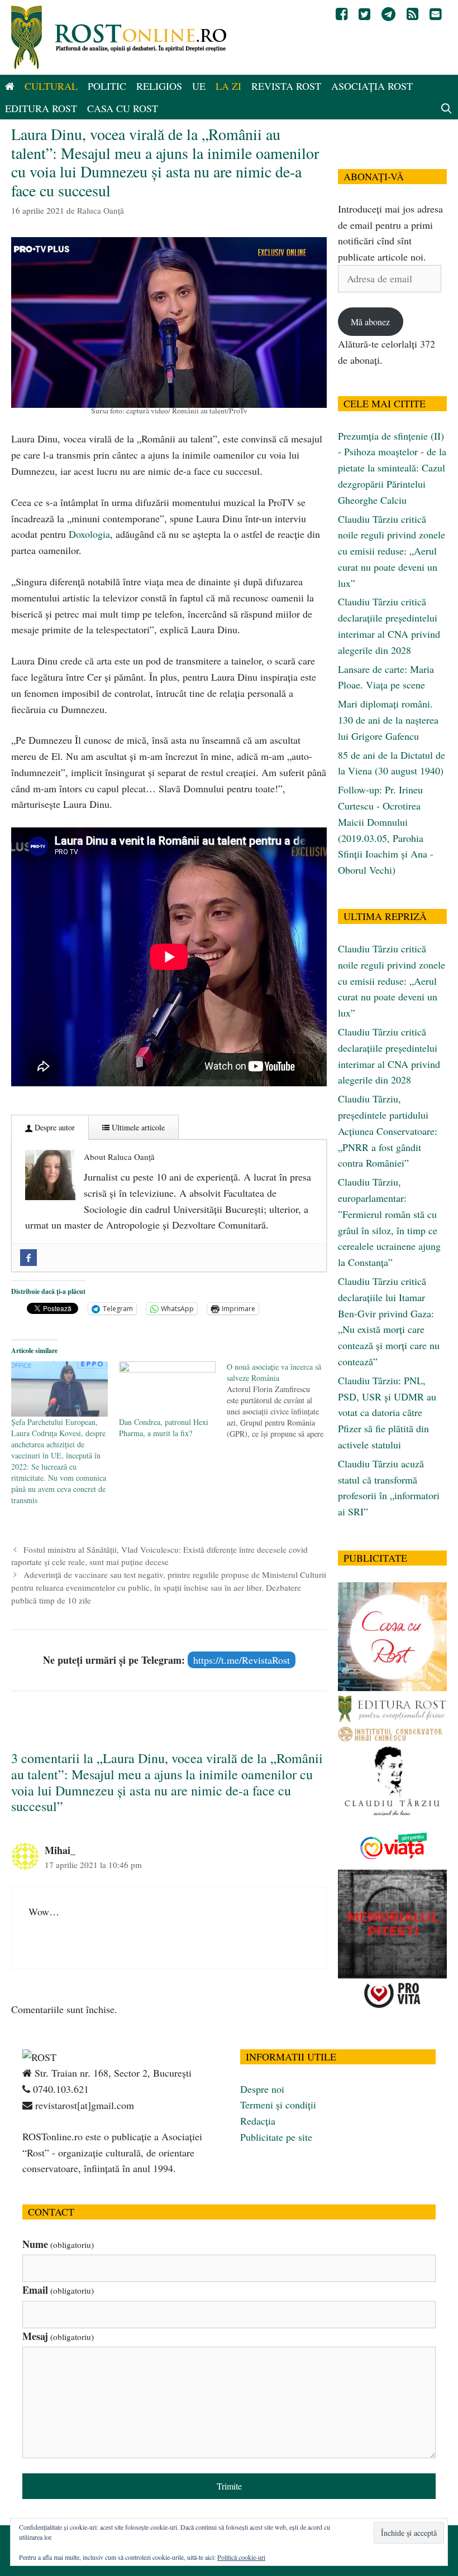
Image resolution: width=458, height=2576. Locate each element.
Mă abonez (370, 322)
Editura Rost (41, 108)
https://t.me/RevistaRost (242, 1660)
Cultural (51, 86)
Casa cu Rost (123, 108)
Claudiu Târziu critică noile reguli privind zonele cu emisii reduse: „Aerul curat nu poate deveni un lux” (392, 551)
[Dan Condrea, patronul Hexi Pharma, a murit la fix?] (167, 1389)
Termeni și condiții (278, 2105)
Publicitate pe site (276, 2137)
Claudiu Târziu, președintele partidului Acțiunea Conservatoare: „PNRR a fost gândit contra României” (388, 1131)
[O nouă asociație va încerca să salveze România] (281, 1400)
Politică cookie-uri (241, 2557)
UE (199, 86)
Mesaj (58, 2336)
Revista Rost (286, 86)
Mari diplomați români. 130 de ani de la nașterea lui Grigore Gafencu (388, 720)
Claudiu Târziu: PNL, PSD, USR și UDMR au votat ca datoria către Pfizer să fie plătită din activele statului (387, 1412)
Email (58, 2290)
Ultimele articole (137, 1127)
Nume (58, 2244)
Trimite (229, 2486)
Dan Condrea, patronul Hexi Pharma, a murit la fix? (164, 1427)
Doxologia (89, 534)
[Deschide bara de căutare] (447, 108)
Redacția (258, 2121)
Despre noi (262, 2089)
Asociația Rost (372, 86)
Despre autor (54, 1127)
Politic (107, 86)
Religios (159, 86)
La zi (228, 86)
